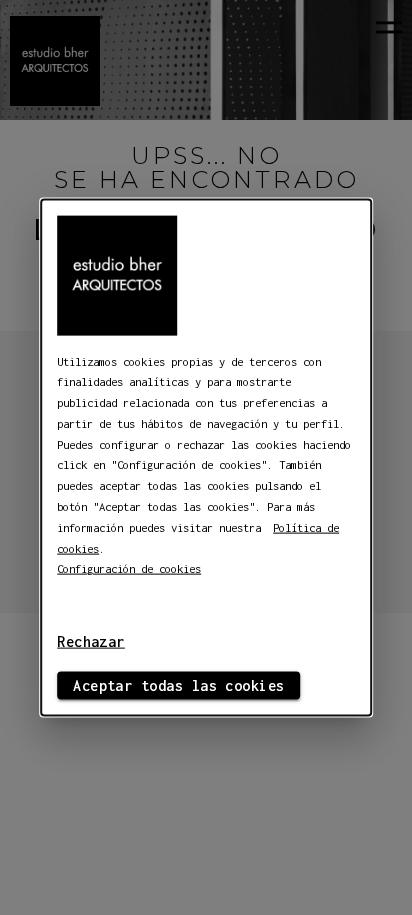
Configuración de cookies (129, 568)
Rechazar (91, 641)
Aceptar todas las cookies (178, 685)
